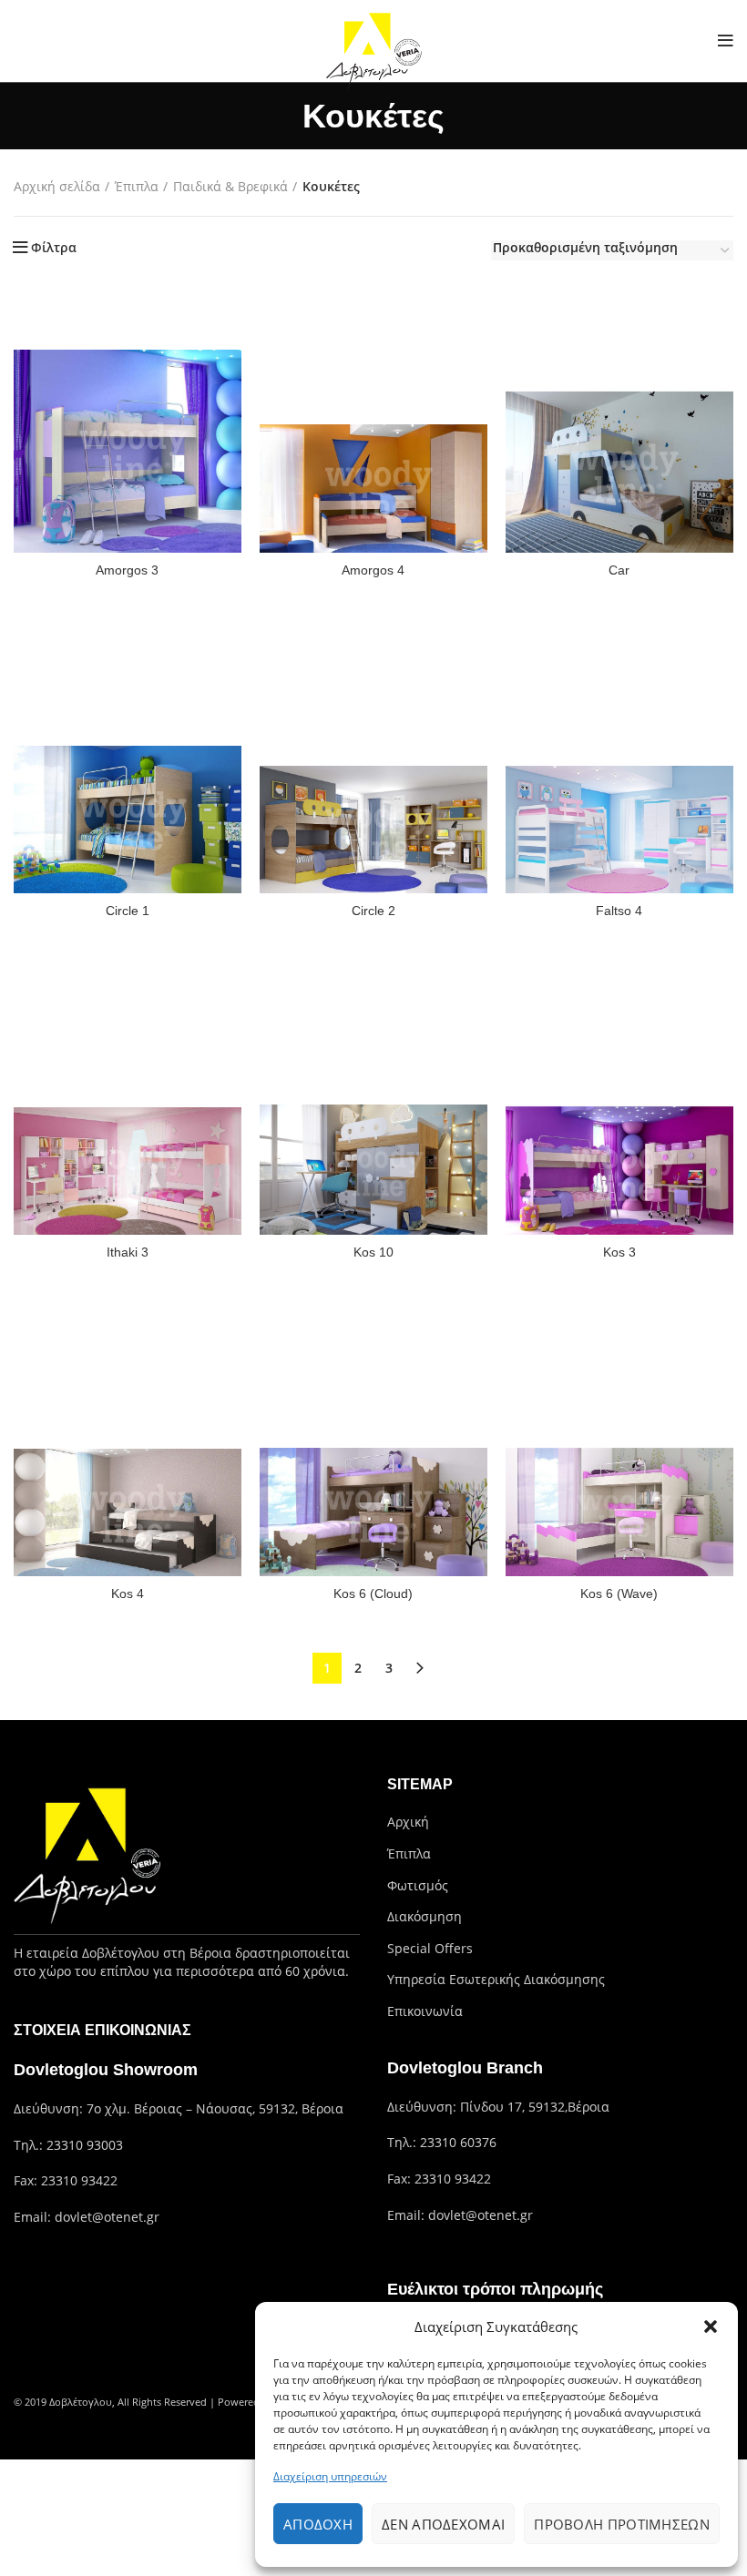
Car (619, 570)
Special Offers (430, 1948)
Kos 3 (619, 1252)
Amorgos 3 (127, 570)
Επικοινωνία (425, 2011)
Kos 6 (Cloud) (373, 1593)
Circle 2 (373, 911)
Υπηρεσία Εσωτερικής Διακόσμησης (496, 1979)
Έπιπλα (137, 186)
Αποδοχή (318, 2524)
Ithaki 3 (128, 1252)
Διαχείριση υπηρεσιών (330, 2476)
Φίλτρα (54, 248)
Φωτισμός (418, 1885)
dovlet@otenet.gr (107, 2217)
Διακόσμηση (425, 1916)
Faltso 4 (619, 911)
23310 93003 (85, 2145)
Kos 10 (373, 1252)
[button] (711, 2327)
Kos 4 (128, 1593)
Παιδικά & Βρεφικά (230, 186)
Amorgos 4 (373, 570)
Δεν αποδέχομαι (443, 2524)
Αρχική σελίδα (57, 186)
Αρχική (408, 1822)
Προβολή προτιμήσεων (622, 2524)
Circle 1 (128, 911)
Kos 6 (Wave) (619, 1593)
